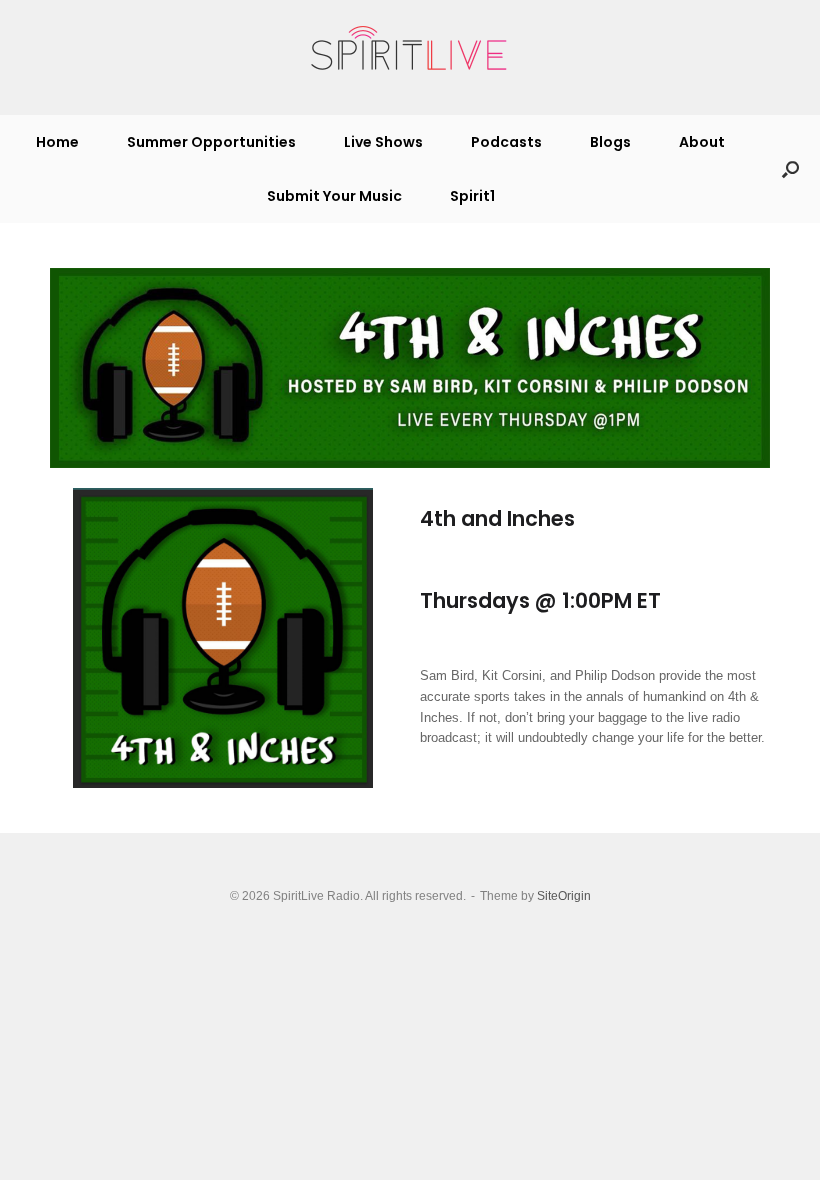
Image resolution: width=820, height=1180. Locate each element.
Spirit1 (472, 196)
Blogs (610, 142)
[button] (790, 169)
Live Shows (383, 142)
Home (57, 142)
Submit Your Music (334, 196)
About (702, 142)
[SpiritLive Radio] (410, 49)
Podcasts (506, 142)
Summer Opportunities (211, 142)
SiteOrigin (564, 896)
